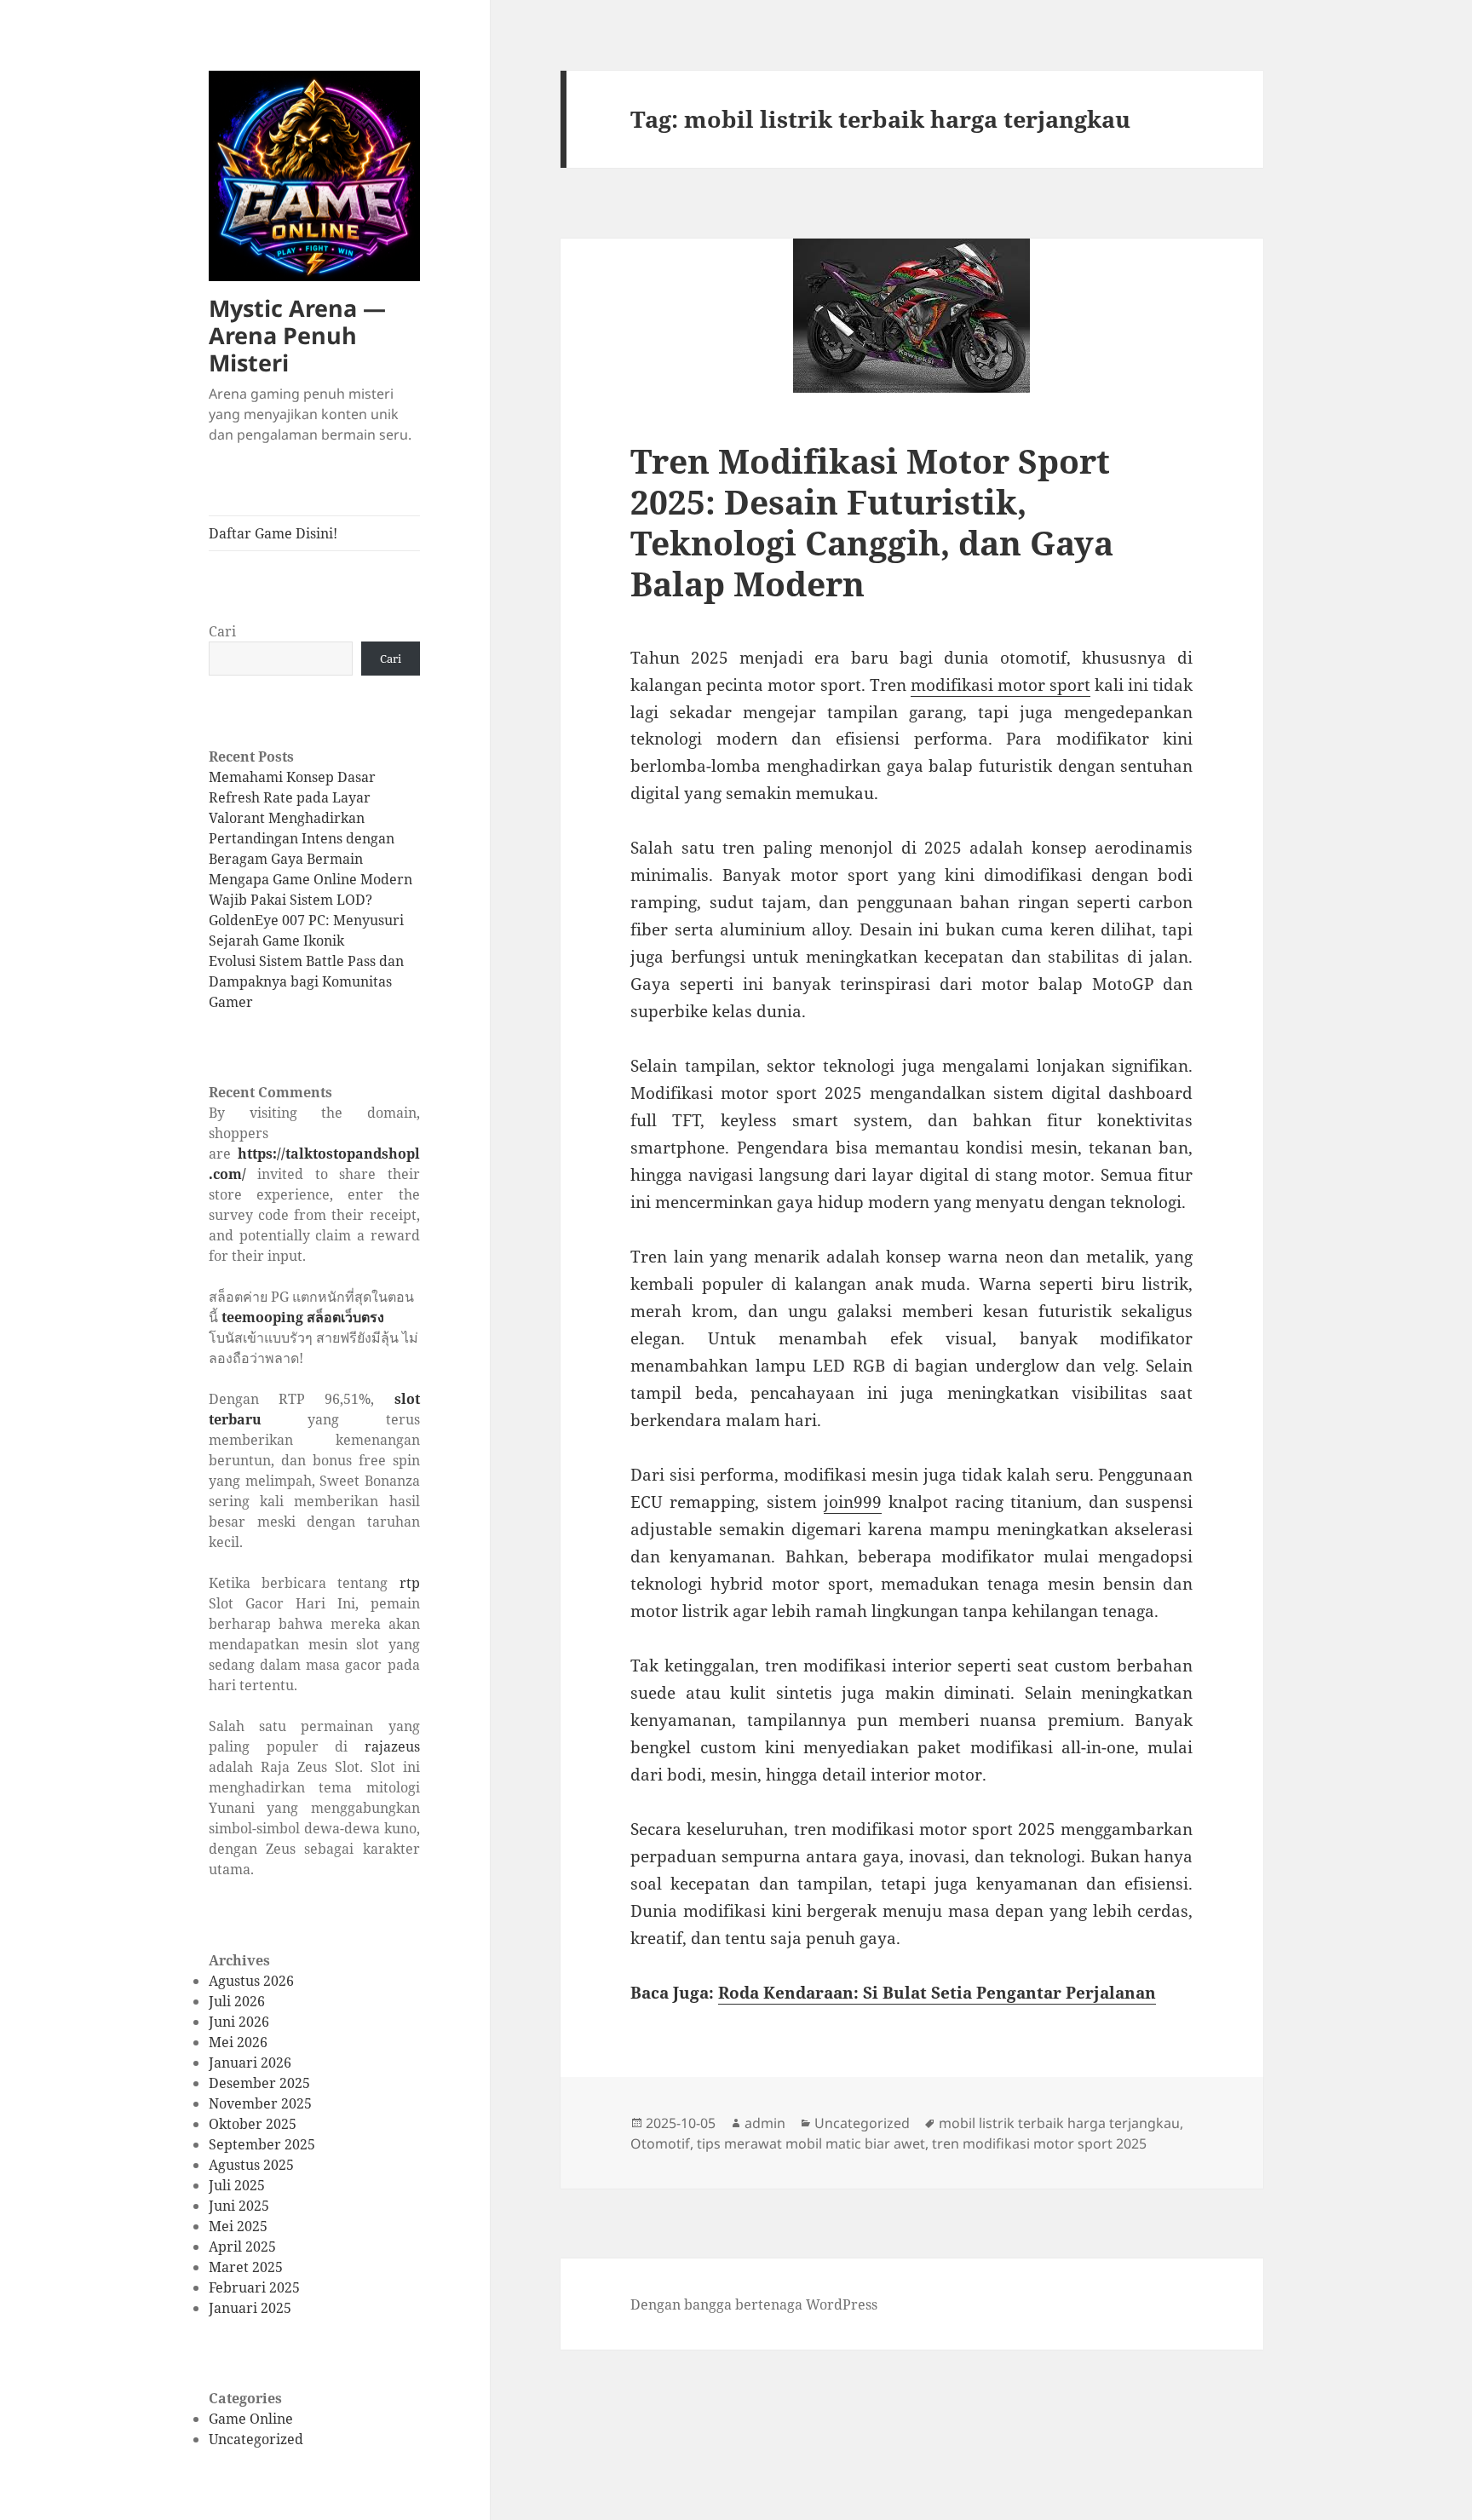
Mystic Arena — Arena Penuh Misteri (297, 335)
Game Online (251, 2419)
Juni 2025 (239, 2206)
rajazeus (392, 1746)
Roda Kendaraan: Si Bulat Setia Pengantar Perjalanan (937, 1993)
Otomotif (660, 2143)
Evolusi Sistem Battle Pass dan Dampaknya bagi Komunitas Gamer (306, 981)
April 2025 (242, 2247)
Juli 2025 (237, 2185)
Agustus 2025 (251, 2165)
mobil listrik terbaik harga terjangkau (1059, 2123)
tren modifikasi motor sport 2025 (1039, 2143)
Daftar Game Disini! (273, 533)
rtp (410, 1583)
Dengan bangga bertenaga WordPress (754, 2304)
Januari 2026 (250, 2063)
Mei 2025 (238, 2226)
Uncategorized (256, 2439)
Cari (222, 631)
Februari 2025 (254, 2287)
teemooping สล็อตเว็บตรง (303, 1317)
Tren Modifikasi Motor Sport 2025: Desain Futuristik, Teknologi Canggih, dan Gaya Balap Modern (872, 522)
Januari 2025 (250, 2308)
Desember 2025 (259, 2083)
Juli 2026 (237, 2001)
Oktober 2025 (253, 2124)
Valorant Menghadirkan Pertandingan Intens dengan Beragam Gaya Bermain (302, 838)
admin (765, 2123)
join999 (853, 1502)
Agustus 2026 (251, 1981)
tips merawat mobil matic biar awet (811, 2143)
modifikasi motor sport (1000, 685)
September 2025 (262, 2144)
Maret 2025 (246, 2267)
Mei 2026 (238, 2042)
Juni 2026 (239, 2022)
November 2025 (260, 2103)
